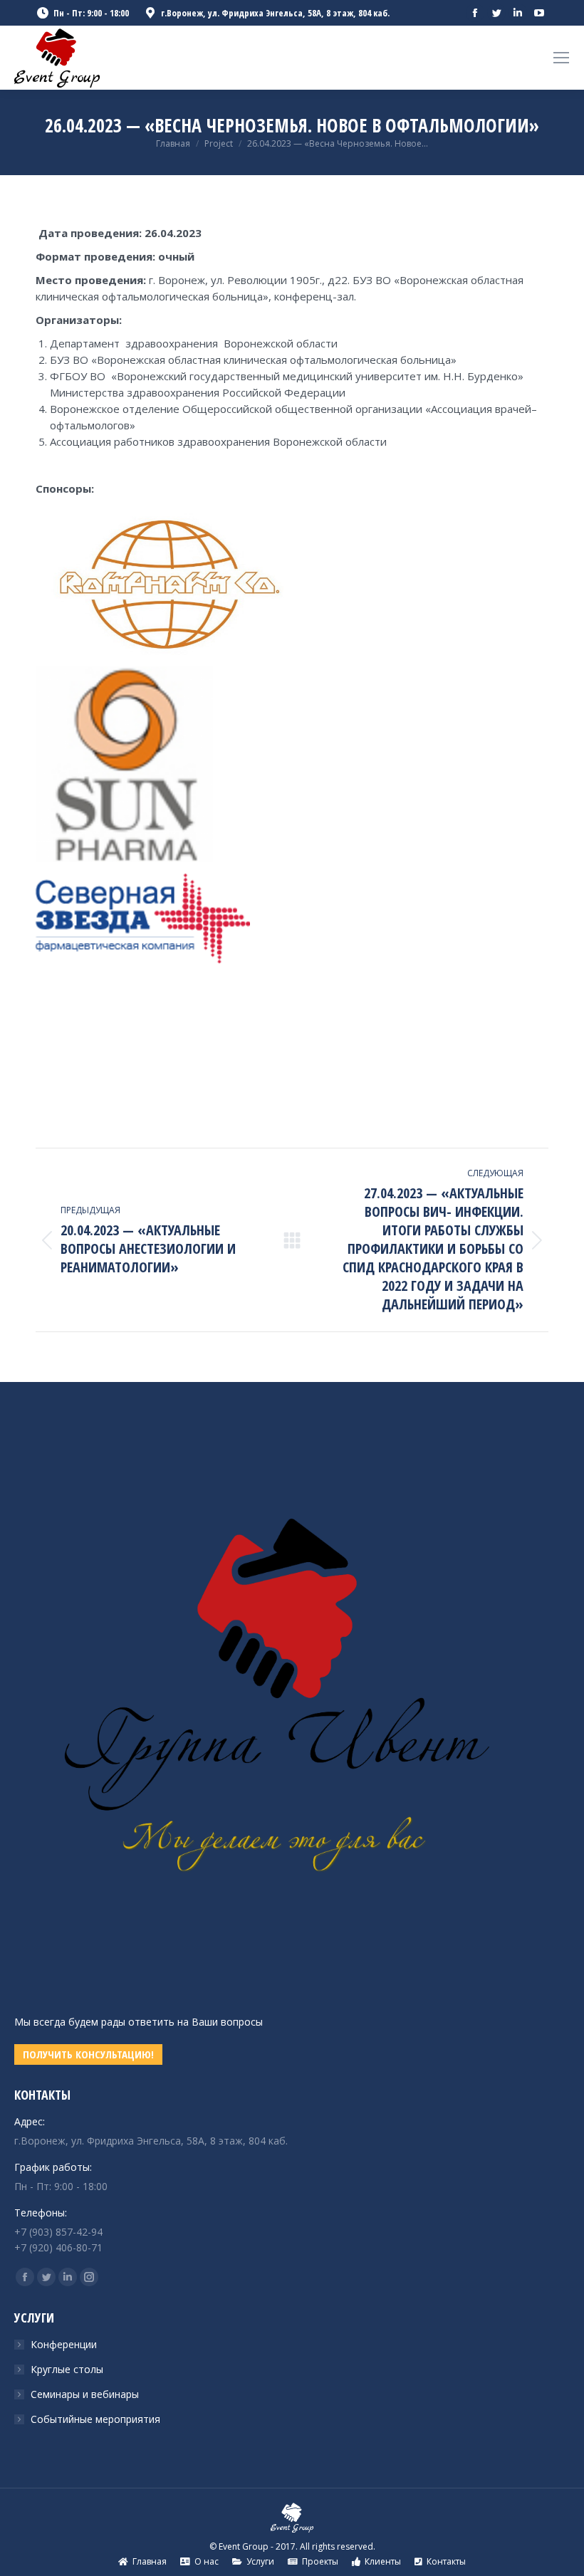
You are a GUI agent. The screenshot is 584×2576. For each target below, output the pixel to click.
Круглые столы (67, 2369)
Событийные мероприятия (95, 2419)
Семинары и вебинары (85, 2394)
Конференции (64, 2344)
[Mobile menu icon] (561, 58)
